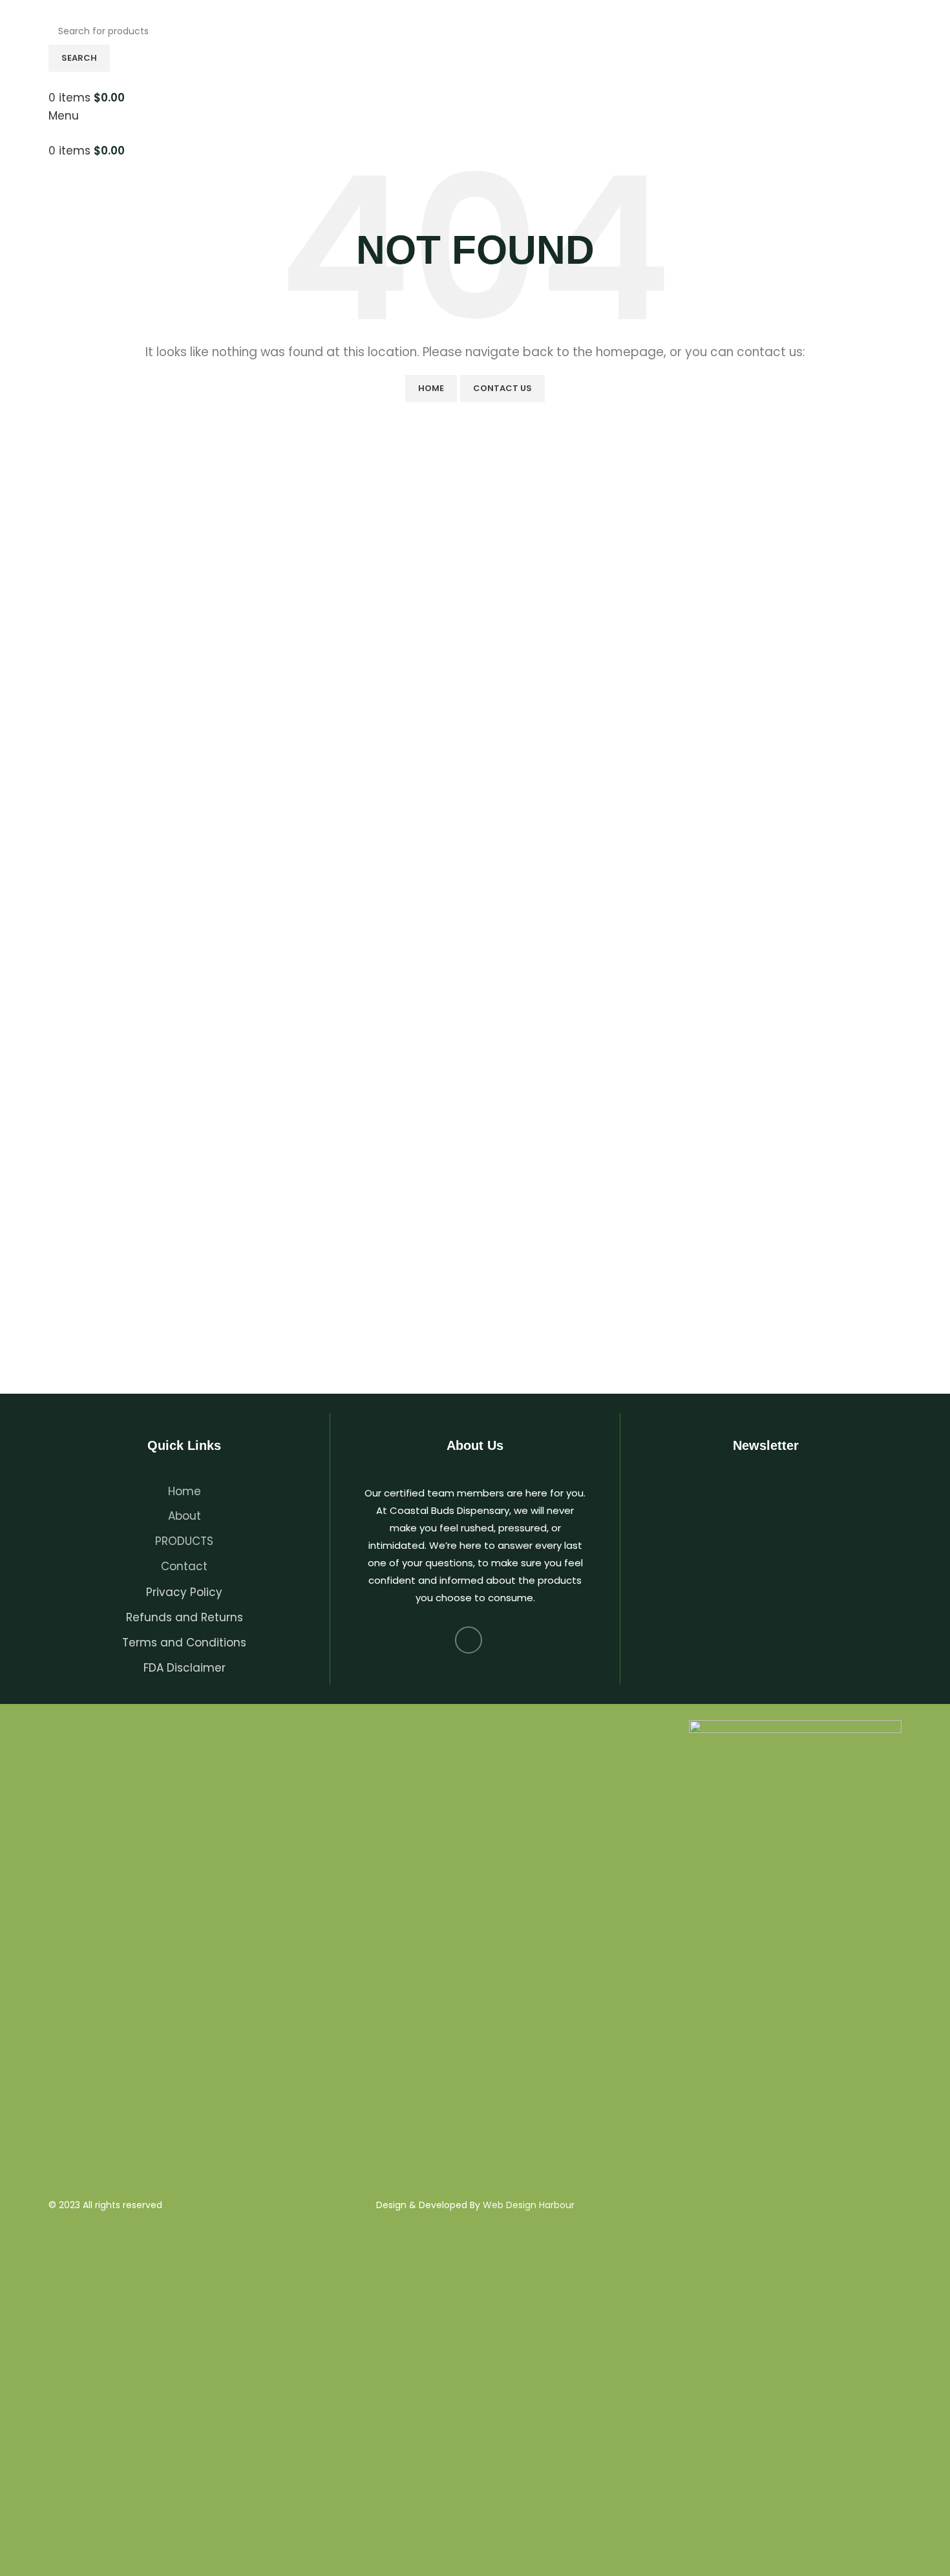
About (185, 1516)
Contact (184, 1566)
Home (431, 388)
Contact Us (502, 388)
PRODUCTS (184, 1541)
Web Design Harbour (529, 2205)
